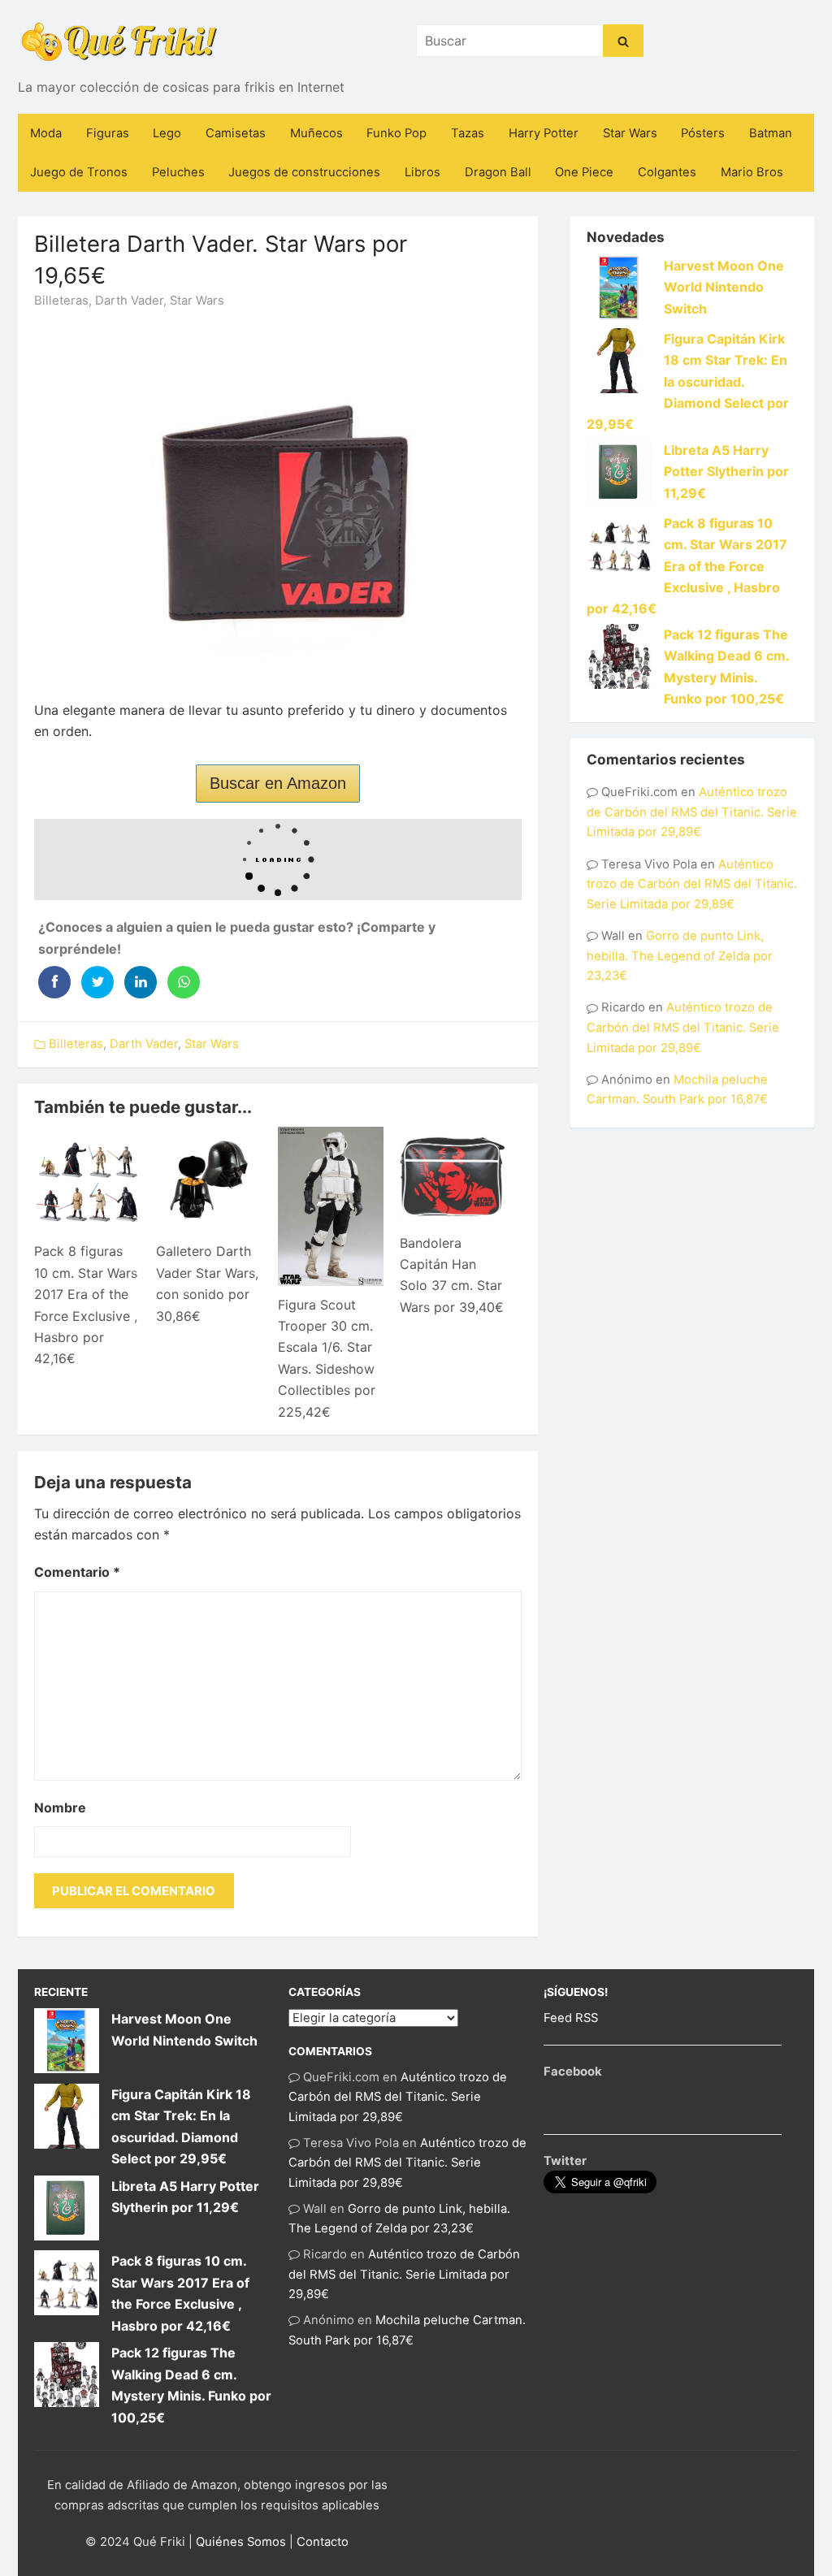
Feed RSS (571, 2018)
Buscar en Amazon (278, 783)
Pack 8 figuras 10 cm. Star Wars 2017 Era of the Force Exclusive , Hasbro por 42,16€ (687, 566)
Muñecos (316, 133)
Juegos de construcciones (304, 172)
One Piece (584, 172)
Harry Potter (544, 133)
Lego (167, 133)
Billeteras (61, 301)
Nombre (60, 1808)
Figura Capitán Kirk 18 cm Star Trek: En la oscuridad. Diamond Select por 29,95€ (688, 382)
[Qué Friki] (119, 41)
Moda (46, 133)
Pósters (703, 133)
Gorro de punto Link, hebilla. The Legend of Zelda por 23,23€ (680, 956)
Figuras (108, 133)
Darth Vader (129, 301)
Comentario (77, 1572)
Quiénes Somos (241, 2542)
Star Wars (630, 133)
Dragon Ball (498, 172)
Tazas (468, 133)
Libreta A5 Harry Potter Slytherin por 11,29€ (726, 472)
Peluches (178, 172)
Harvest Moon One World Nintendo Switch (724, 287)
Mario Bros (752, 172)
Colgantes (667, 172)
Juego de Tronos (79, 172)
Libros (422, 172)
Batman (771, 133)
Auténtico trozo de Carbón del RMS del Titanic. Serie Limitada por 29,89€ (692, 812)
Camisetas (236, 133)
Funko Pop (396, 133)
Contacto (323, 2542)
